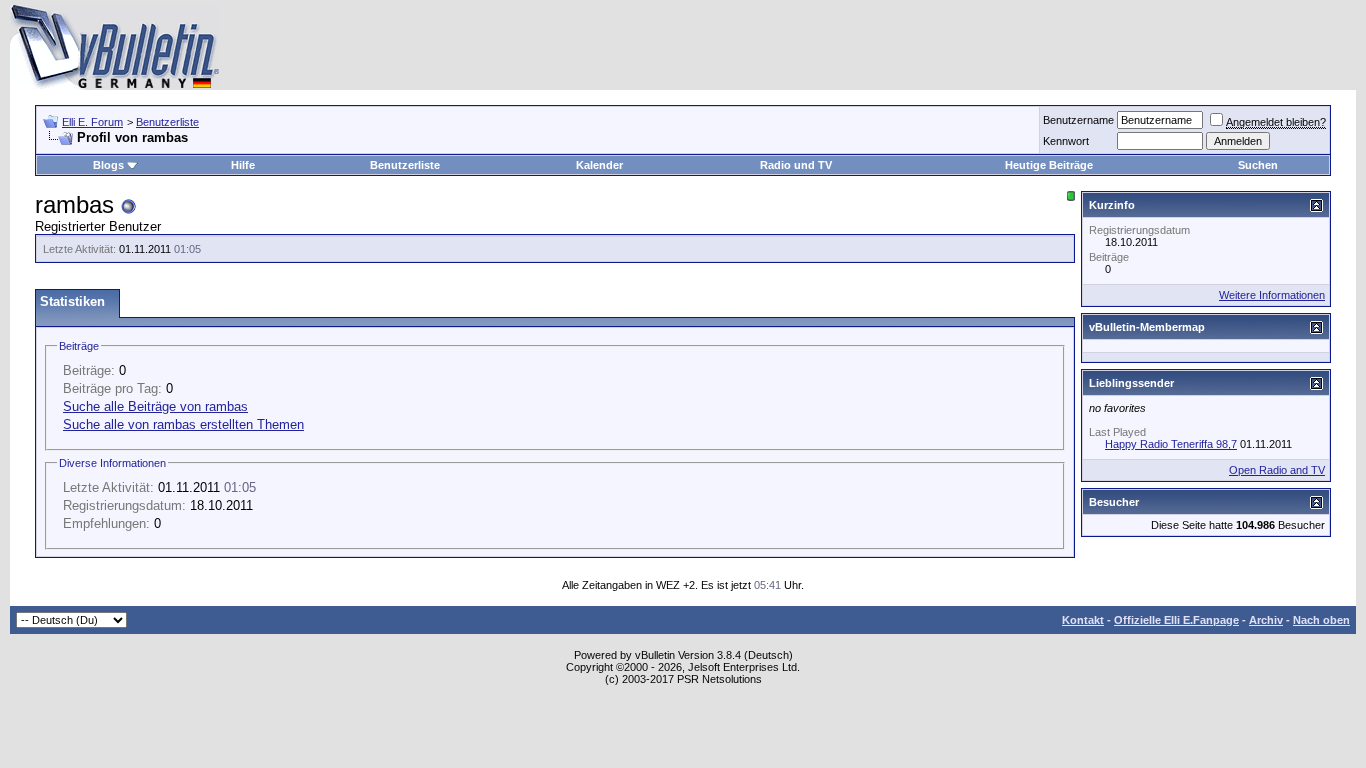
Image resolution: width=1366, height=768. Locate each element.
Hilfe (243, 165)
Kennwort (1066, 141)
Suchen (1258, 165)
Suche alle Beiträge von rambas (155, 406)
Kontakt (1083, 620)
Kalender (599, 165)
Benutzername (1078, 120)
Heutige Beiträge (1049, 165)
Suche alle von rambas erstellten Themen (183, 424)
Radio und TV (796, 165)
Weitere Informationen (1272, 295)
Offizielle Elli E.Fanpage (1176, 620)
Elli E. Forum (92, 122)
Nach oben (1321, 620)
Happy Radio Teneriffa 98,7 (1171, 444)
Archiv (1266, 620)
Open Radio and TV (1277, 470)
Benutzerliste (167, 122)
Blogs (108, 165)
